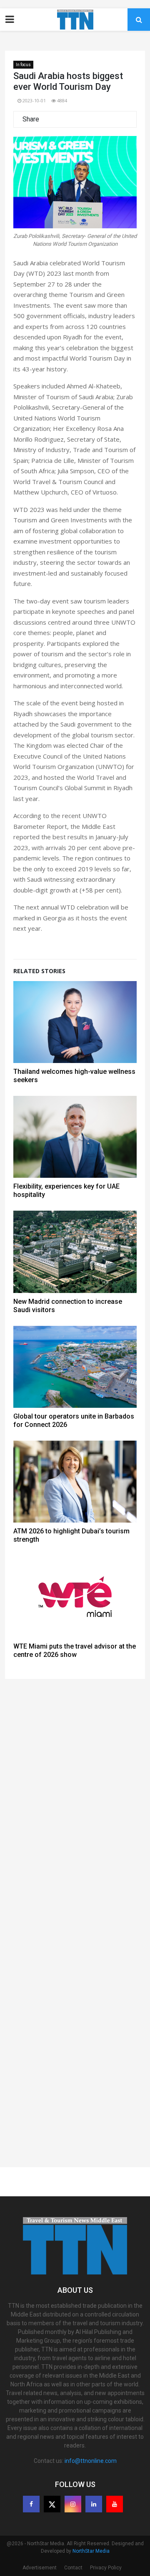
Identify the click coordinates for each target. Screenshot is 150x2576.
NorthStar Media (91, 2551)
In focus (23, 65)
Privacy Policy (106, 2568)
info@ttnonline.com (91, 2461)
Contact (73, 2568)
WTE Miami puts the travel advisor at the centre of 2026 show (75, 1650)
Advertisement (40, 2568)
